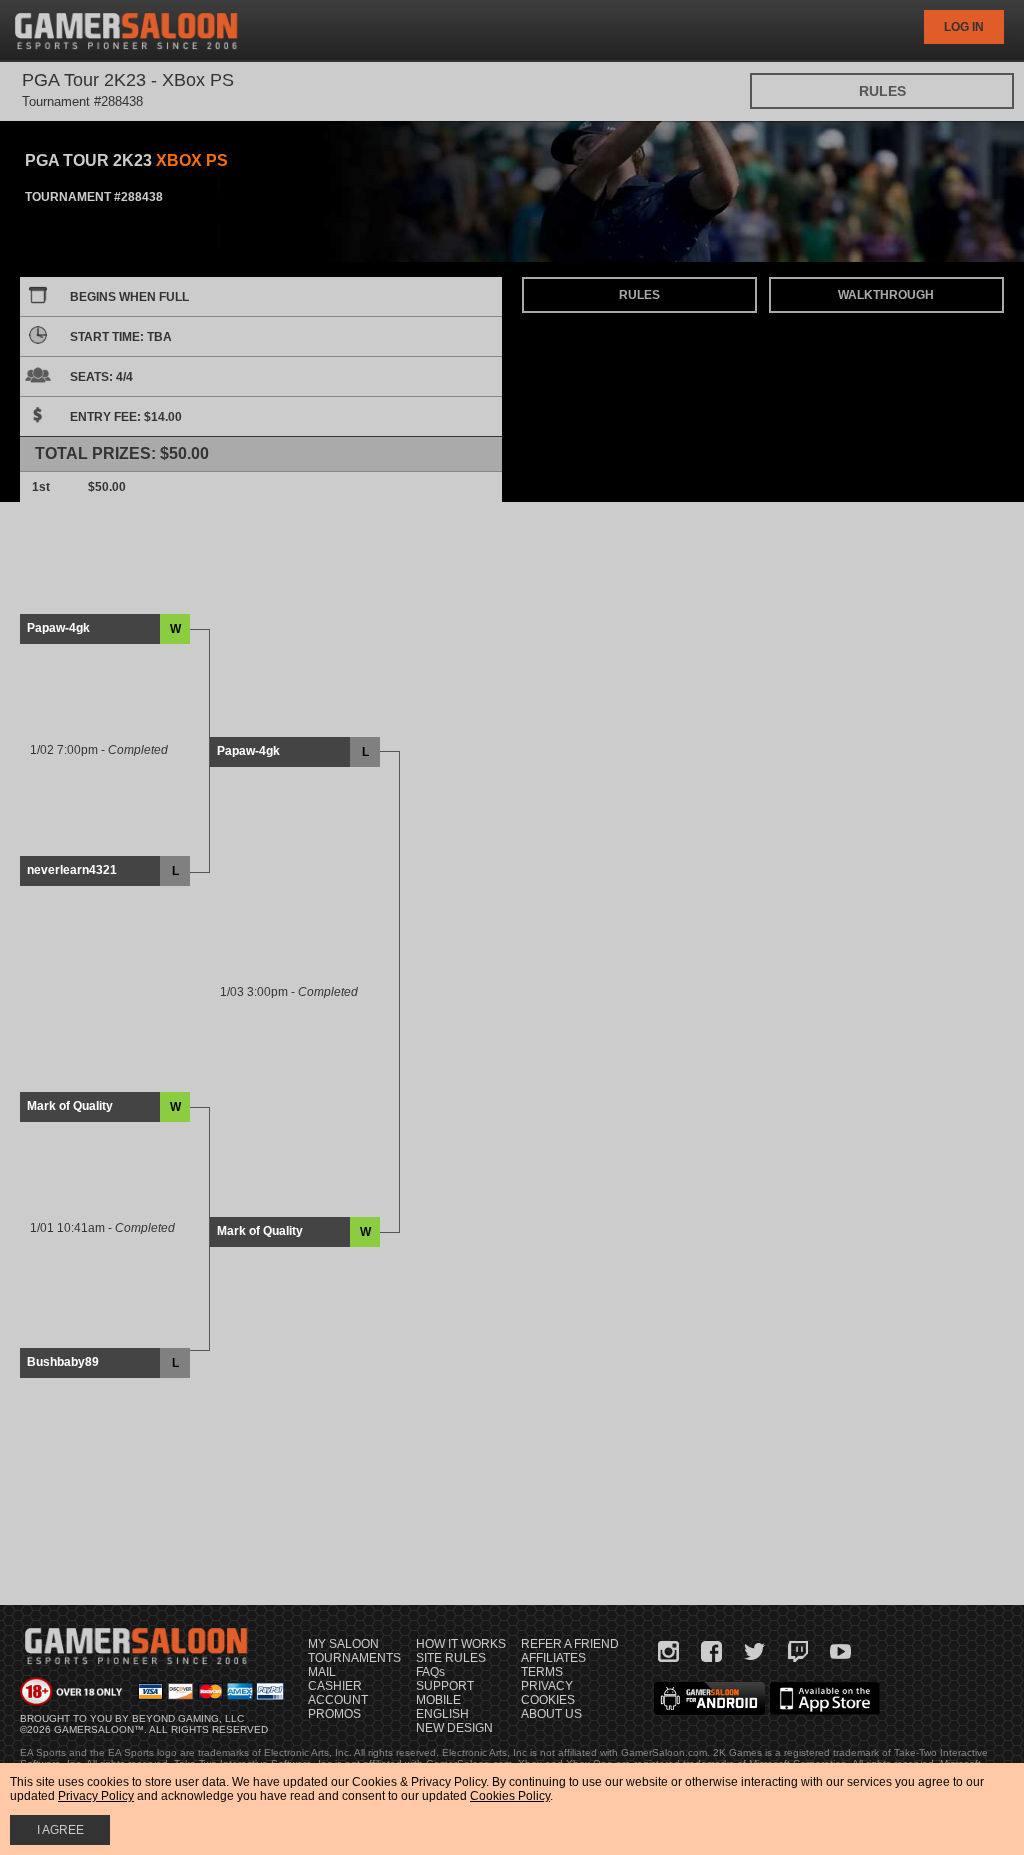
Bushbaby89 (63, 1362)
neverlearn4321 (72, 870)
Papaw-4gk (58, 628)
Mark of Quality (70, 1106)
